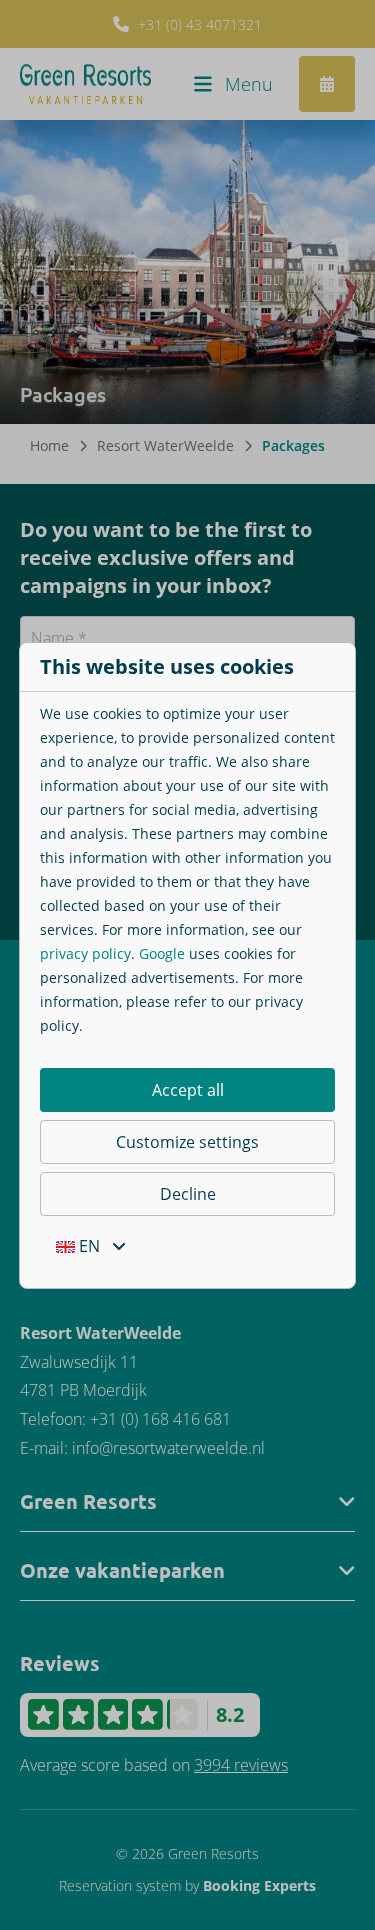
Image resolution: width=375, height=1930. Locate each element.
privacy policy (85, 953)
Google (162, 953)
